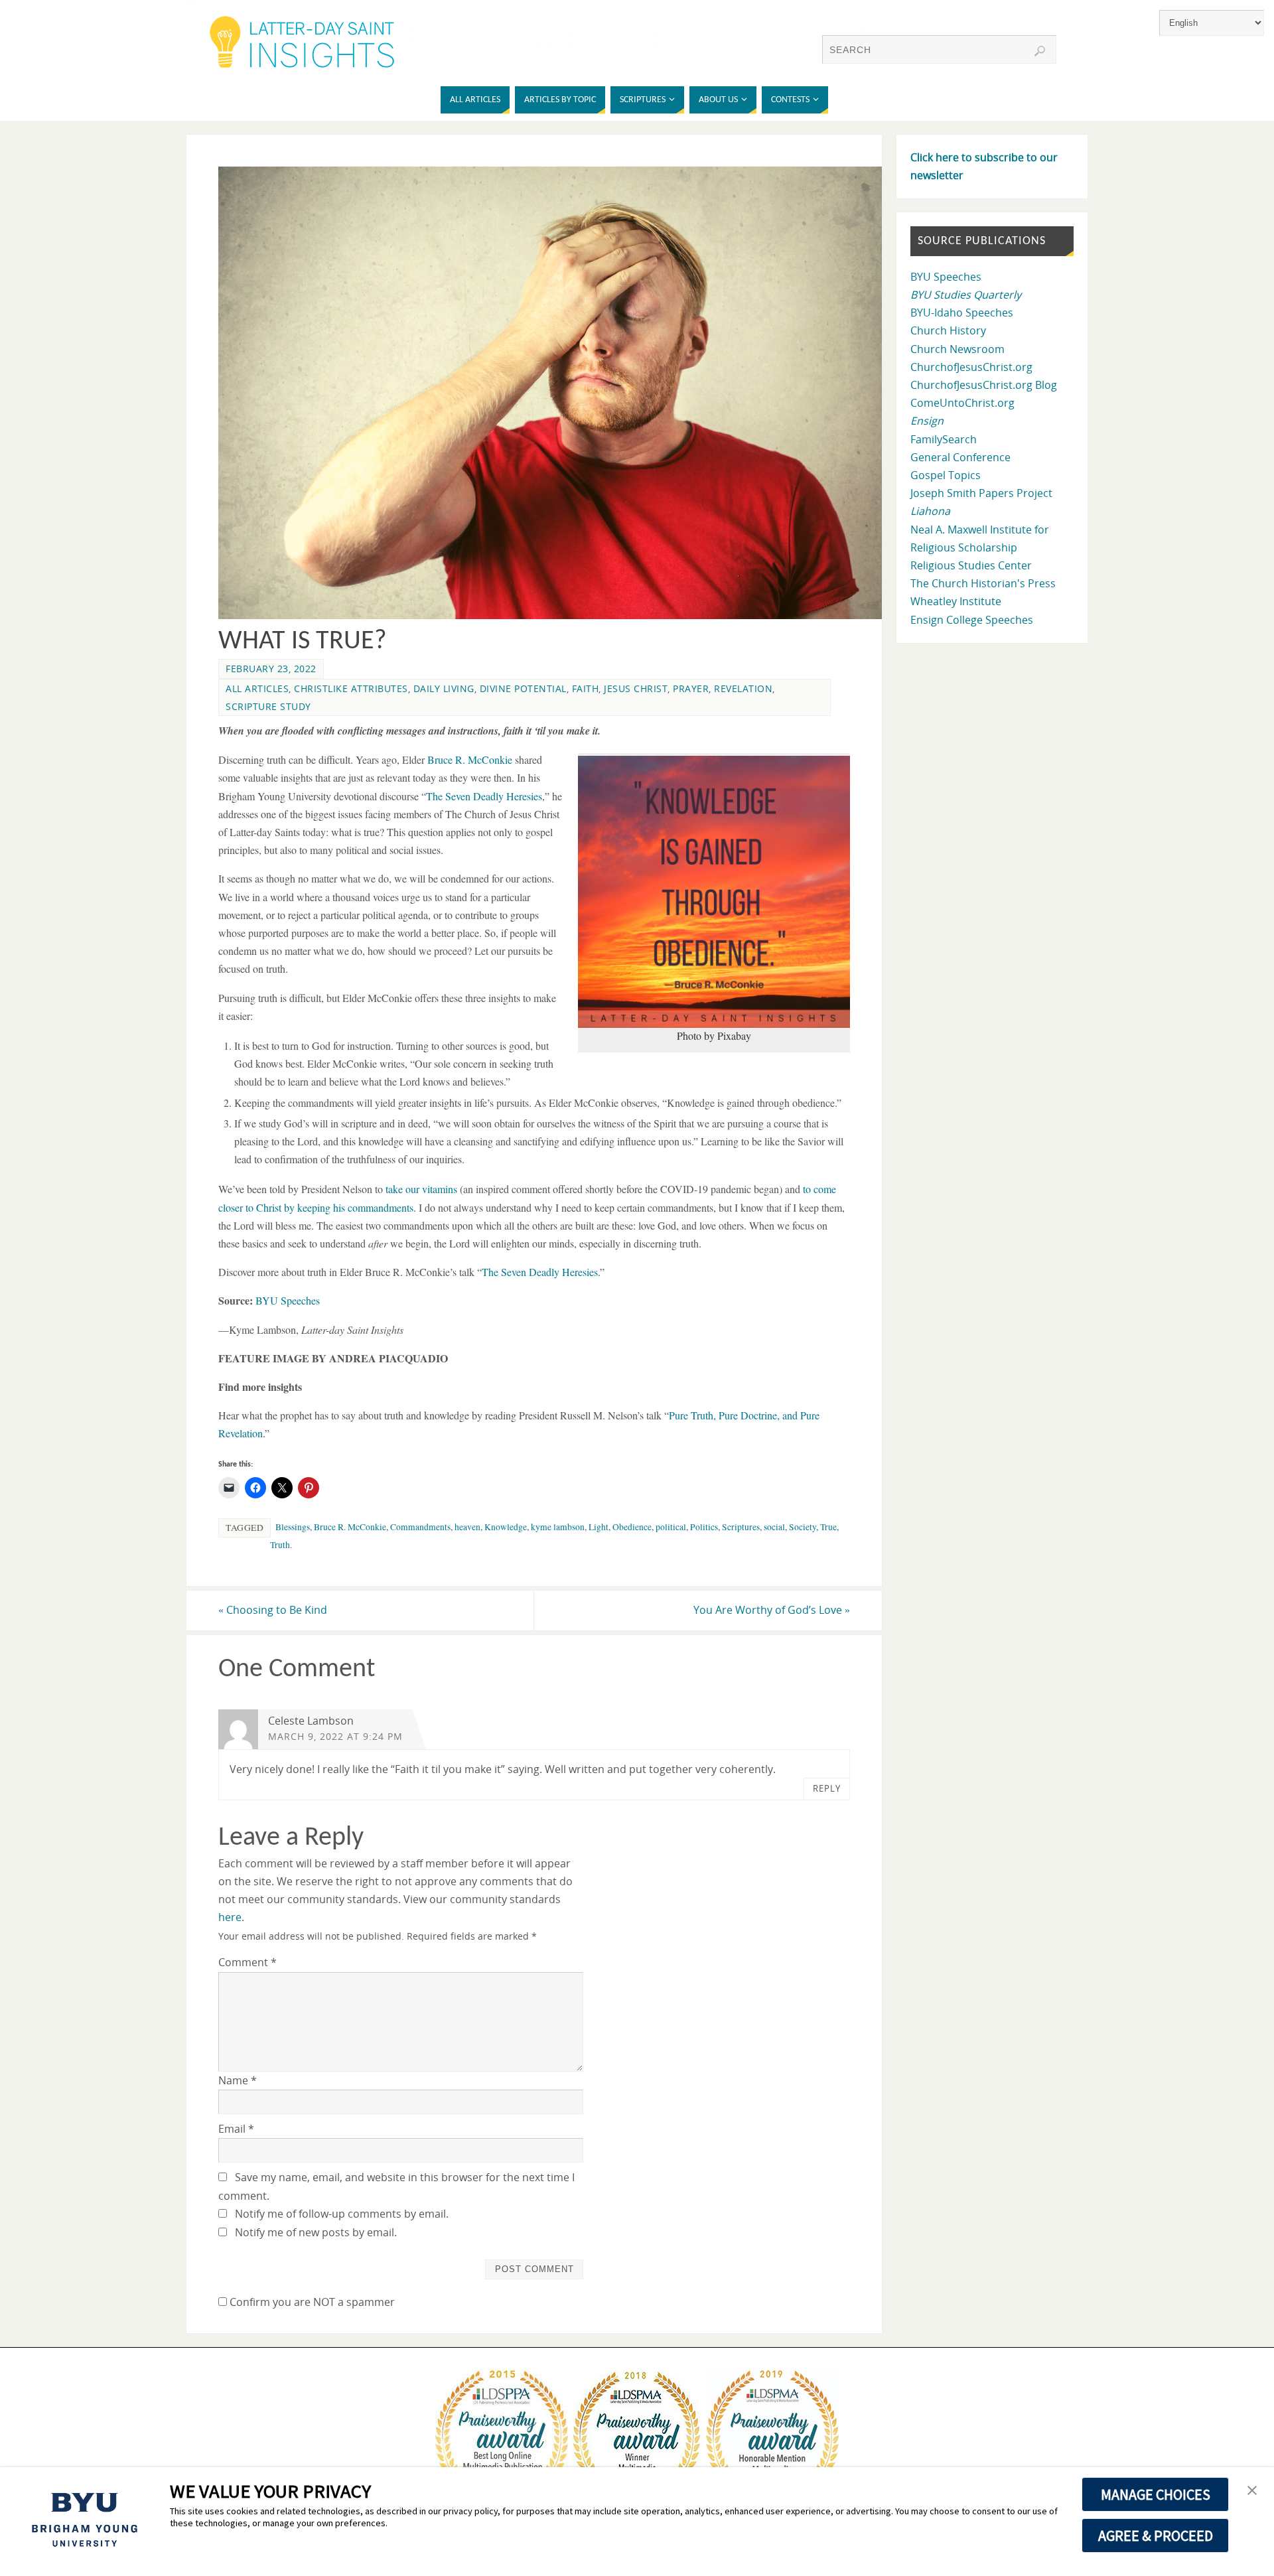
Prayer (691, 688)
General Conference (960, 457)
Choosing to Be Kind (273, 1610)
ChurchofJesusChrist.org (971, 367)
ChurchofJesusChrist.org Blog (984, 385)
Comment (248, 1962)
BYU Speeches (288, 1300)
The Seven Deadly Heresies (484, 796)
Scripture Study (268, 706)
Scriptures (741, 1527)
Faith (586, 688)
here (230, 1917)
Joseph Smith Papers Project (981, 493)
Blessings (293, 1527)
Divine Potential (523, 688)
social (774, 1527)
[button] (1252, 2491)
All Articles (257, 688)
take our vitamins (421, 1189)
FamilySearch (944, 439)
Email (236, 2129)
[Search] (1040, 51)
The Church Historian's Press (983, 583)
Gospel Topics (946, 475)
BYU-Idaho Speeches (962, 313)
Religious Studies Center (971, 565)
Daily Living (444, 688)
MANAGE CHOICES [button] (1156, 2494)
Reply (827, 1788)
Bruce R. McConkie (470, 759)
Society (803, 1527)
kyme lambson (558, 1527)
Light (599, 1527)
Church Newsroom (957, 349)
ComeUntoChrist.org (962, 403)
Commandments (420, 1527)
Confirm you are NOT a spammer (311, 2302)
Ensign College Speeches (972, 620)
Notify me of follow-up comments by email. (342, 2214)
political (671, 1527)
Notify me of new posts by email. (316, 2232)
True (828, 1527)
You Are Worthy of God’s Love (772, 1610)
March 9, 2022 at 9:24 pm (335, 1736)
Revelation (743, 688)
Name (238, 2080)
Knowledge (506, 1527)
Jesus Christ (636, 688)
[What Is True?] (558, 615)
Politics (704, 1527)
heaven (467, 1527)
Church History (948, 330)
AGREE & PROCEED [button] (1156, 2536)
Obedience (632, 1527)
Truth (280, 1545)
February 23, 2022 (271, 669)
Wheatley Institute (956, 601)
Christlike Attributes (351, 688)
